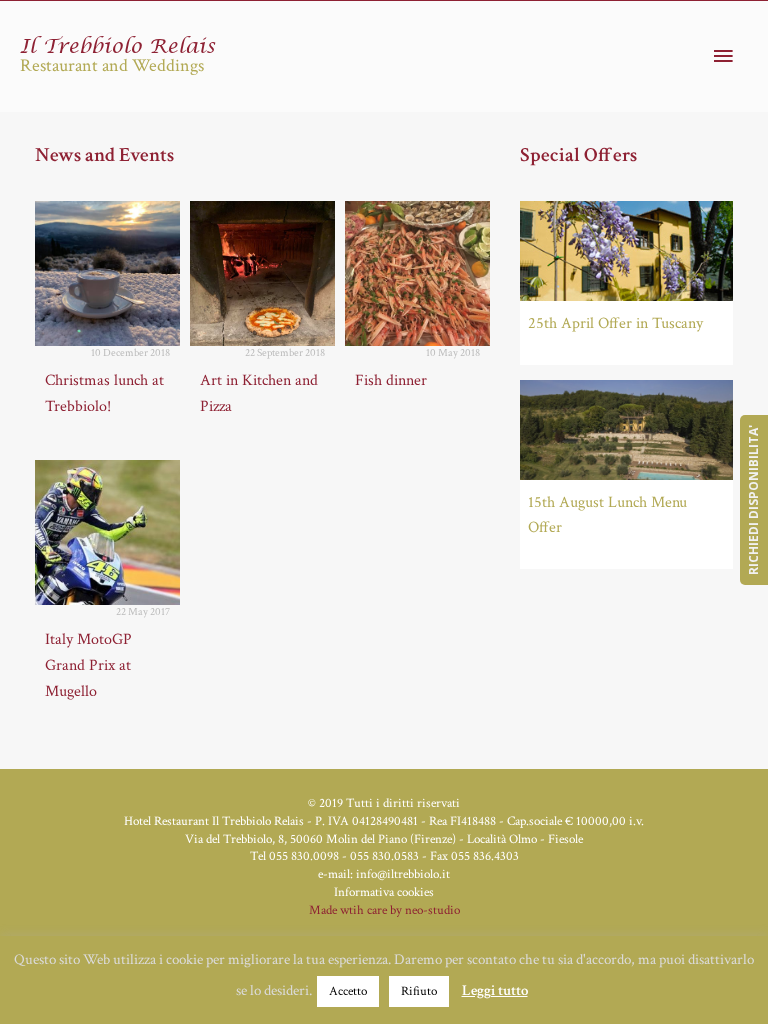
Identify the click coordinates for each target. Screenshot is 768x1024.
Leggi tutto (495, 990)
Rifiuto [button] (419, 991)
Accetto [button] (348, 991)
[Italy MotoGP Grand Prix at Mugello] (107, 532)
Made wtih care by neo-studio (384, 910)
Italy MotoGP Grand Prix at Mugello (88, 665)
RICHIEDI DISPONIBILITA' (753, 500)
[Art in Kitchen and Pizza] (262, 273)
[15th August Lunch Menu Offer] (626, 430)
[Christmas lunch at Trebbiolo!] (107, 273)
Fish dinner (391, 380)
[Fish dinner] (417, 273)
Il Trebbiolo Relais (117, 46)
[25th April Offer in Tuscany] (626, 251)
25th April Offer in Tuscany (615, 323)
